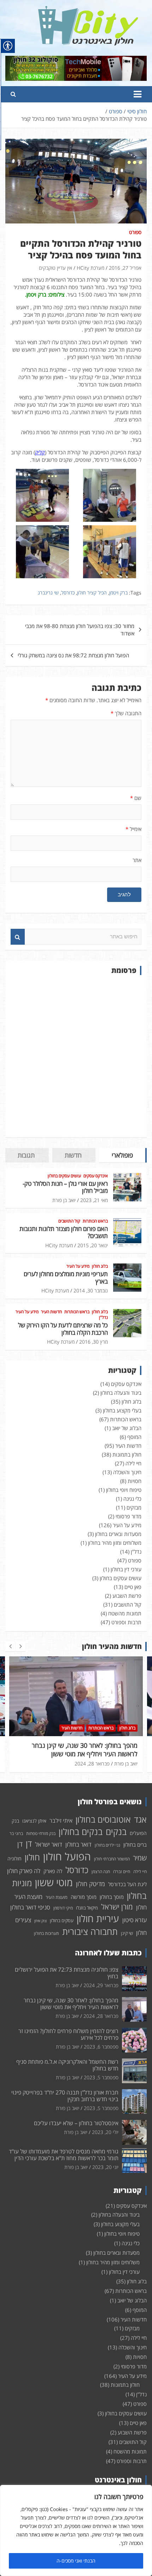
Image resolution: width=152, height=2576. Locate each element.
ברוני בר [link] (16, 1833)
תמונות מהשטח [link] (125, 1613)
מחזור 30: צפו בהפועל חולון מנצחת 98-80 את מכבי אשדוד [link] (80, 630)
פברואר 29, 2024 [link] (101, 1985)
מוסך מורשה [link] (84, 1897)
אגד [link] (140, 1819)
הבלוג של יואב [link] (127, 1428)
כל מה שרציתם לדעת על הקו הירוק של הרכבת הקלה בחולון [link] (63, 1329)
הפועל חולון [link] (67, 1857)
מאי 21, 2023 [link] (94, 1200)
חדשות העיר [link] (51, 1312)
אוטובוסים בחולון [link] (103, 1819)
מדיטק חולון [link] (90, 1884)
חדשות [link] (73, 1155)
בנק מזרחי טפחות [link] (41, 1833)
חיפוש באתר (18, 937)
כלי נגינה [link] (132, 1499)
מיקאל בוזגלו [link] (87, 1908)
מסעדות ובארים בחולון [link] (118, 1534)
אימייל (133, 829)
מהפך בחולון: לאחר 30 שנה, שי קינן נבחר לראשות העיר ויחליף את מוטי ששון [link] (71, 2004)
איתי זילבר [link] (61, 1821)
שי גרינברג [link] (48, 593)
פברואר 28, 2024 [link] (101, 2016)
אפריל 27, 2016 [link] (125, 268)
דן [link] (29, 1843)
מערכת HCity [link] (90, 268)
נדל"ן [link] (103, 1317)
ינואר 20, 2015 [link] (93, 1245)
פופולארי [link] (122, 1155)
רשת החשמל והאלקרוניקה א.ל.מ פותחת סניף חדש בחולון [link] (67, 2065)
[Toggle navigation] (138, 94)
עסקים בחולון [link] (62, 1920)
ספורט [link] (135, 232)
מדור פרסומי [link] (128, 1516)
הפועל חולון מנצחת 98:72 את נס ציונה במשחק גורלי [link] (73, 655)
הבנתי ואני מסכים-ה (76, 2561)
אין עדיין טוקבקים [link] (55, 268)
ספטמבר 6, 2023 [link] (92, 1764)
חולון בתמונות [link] (127, 1454)
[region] (76, 2530)
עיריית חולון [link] (98, 1918)
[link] (88, 10)
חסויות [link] (135, 1481)
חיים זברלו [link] (122, 1872)
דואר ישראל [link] (49, 1844)
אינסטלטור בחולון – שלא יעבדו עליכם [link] (76, 2123)
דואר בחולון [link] (78, 1844)
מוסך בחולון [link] (112, 1897)
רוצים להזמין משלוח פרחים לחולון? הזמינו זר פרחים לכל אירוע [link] (83, 1749)
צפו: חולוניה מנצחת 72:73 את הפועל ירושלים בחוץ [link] (67, 1973)
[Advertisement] (76, 1056)
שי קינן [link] (127, 1933)
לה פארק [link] (53, 1871)
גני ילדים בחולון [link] (107, 1845)
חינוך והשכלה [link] (127, 1472)
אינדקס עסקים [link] (96, 1176)
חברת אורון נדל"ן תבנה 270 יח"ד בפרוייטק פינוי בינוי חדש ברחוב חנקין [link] (65, 2096)
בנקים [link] (116, 1832)
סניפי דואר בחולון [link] (30, 1907)
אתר (137, 860)
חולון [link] (32, 1857)
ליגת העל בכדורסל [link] (127, 1884)
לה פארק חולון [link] (24, 1871)
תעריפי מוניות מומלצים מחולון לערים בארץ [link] (66, 1277)
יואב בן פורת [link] (64, 1200)
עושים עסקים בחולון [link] (64, 1176)
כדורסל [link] (68, 593)
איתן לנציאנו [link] (34, 1821)
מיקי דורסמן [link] (63, 1908)
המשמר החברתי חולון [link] (112, 1859)
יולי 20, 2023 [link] (105, 2132)
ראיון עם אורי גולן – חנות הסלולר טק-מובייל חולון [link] (65, 1187)
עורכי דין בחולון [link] (126, 1569)
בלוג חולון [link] (100, 1266)
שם (136, 798)
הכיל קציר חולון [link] (92, 593)
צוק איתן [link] (40, 1921)
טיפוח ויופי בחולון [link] (124, 1490)
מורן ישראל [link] (117, 1907)
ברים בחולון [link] (135, 1845)
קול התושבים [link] (69, 1221)
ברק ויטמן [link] (118, 593)
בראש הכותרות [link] (95, 1221)
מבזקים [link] (134, 1507)
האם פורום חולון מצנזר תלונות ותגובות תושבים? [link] (64, 1232)
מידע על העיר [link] (78, 1266)
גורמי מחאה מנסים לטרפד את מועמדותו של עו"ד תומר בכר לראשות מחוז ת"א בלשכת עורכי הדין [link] (64, 2155)
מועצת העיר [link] (57, 1897)
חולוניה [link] (14, 1858)
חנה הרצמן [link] (101, 1872)
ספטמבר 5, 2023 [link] (101, 2077)
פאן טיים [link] (133, 1587)
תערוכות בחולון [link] (46, 1933)
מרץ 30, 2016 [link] (93, 1342)
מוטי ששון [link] (54, 1882)
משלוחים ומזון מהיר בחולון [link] (115, 1543)
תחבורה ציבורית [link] (90, 1931)
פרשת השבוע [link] (127, 1596)
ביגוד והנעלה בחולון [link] (121, 1393)
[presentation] (10, 1646)
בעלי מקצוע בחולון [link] (122, 1410)
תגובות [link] (26, 1155)
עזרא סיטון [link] (135, 1920)
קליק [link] (40, 452)
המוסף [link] (134, 1437)
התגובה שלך (126, 713)
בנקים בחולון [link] (81, 1831)
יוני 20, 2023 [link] (105, 2167)
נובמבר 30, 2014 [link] (91, 1290)
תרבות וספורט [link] (126, 1622)
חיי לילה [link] (133, 1463)
